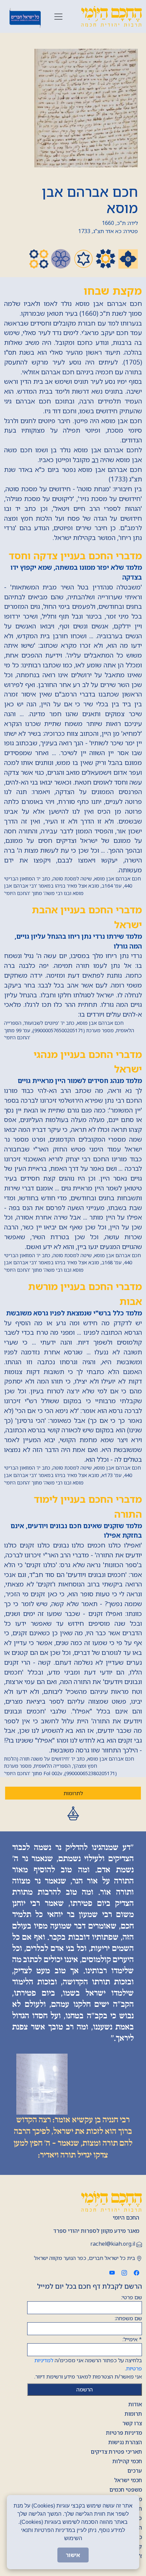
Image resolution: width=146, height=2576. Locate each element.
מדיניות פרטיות (124, 2433)
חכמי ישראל (128, 2480)
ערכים (135, 2471)
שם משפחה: (128, 2318)
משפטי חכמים (126, 2490)
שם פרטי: (132, 2297)
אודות (135, 2404)
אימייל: (132, 2339)
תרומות (133, 2414)
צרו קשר (132, 2423)
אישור (73, 2555)
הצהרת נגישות (125, 2442)
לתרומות (73, 1793)
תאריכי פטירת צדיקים (116, 2452)
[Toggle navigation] (58, 17)
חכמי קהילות (127, 2461)
